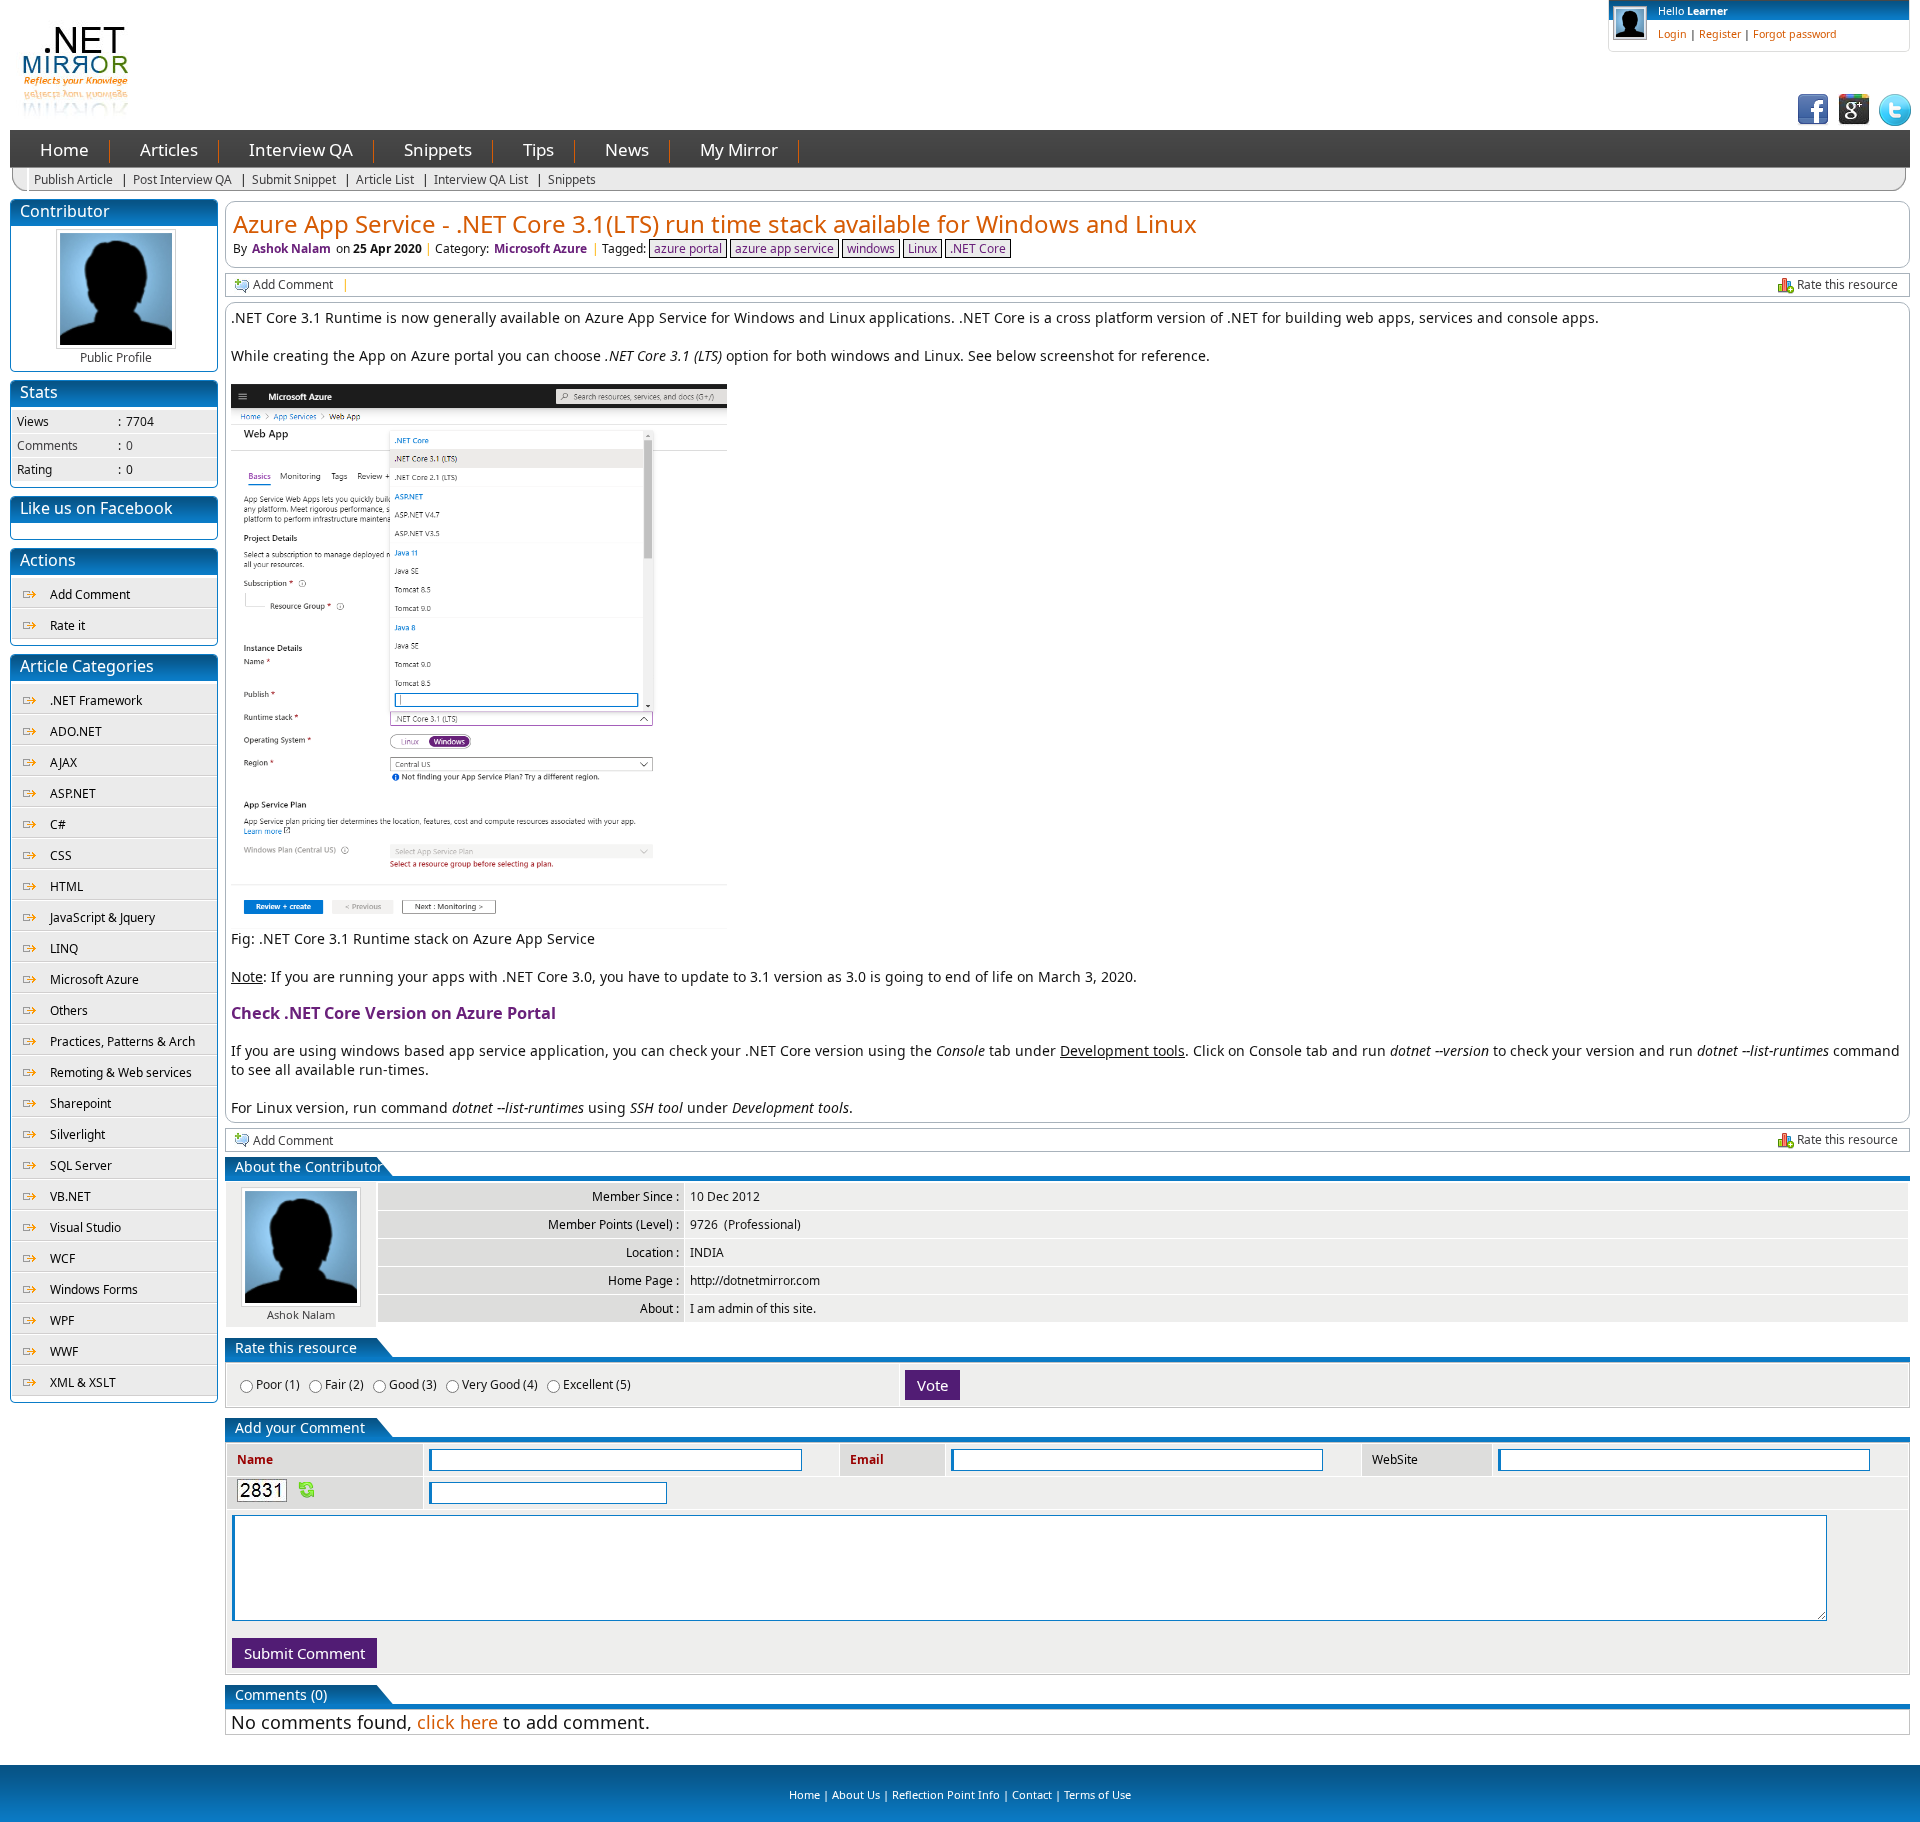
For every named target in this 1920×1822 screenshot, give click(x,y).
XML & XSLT (83, 1382)
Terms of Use (1097, 1794)
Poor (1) (278, 1384)
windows (871, 248)
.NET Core (978, 248)
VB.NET (70, 1196)
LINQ (64, 948)
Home (64, 149)
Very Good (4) (500, 1384)
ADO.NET (76, 731)
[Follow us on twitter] (1895, 121)
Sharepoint (80, 1103)
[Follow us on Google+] (1854, 121)
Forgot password (1795, 34)
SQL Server (81, 1165)
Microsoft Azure (94, 979)
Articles (169, 149)
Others (69, 1010)
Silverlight (77, 1134)
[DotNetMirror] (79, 114)
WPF (62, 1320)
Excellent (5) (597, 1384)
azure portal (688, 248)
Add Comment (90, 594)
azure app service (784, 248)
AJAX (63, 762)
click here (457, 1722)
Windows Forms (94, 1289)
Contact (1032, 1794)
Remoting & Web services (121, 1072)
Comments (47, 445)
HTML (66, 886)
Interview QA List (481, 179)
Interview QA (301, 149)
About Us (856, 1794)
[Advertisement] (526, 45)
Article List (385, 179)
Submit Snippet (294, 179)
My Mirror (739, 149)
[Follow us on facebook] (1813, 121)
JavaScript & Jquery (102, 917)
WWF (64, 1351)
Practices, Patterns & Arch (122, 1041)
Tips (538, 149)
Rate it (67, 625)
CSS (61, 855)
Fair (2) (344, 1384)
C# (58, 824)
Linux (922, 248)
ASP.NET (73, 793)
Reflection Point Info (946, 1794)
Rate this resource (1847, 284)
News (627, 149)
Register (1720, 34)
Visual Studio (85, 1227)
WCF (62, 1258)
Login (1672, 34)
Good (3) (413, 1384)
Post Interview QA (182, 179)
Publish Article (73, 179)
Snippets (438, 149)
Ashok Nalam (291, 248)
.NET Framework (96, 700)
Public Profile (116, 357)
